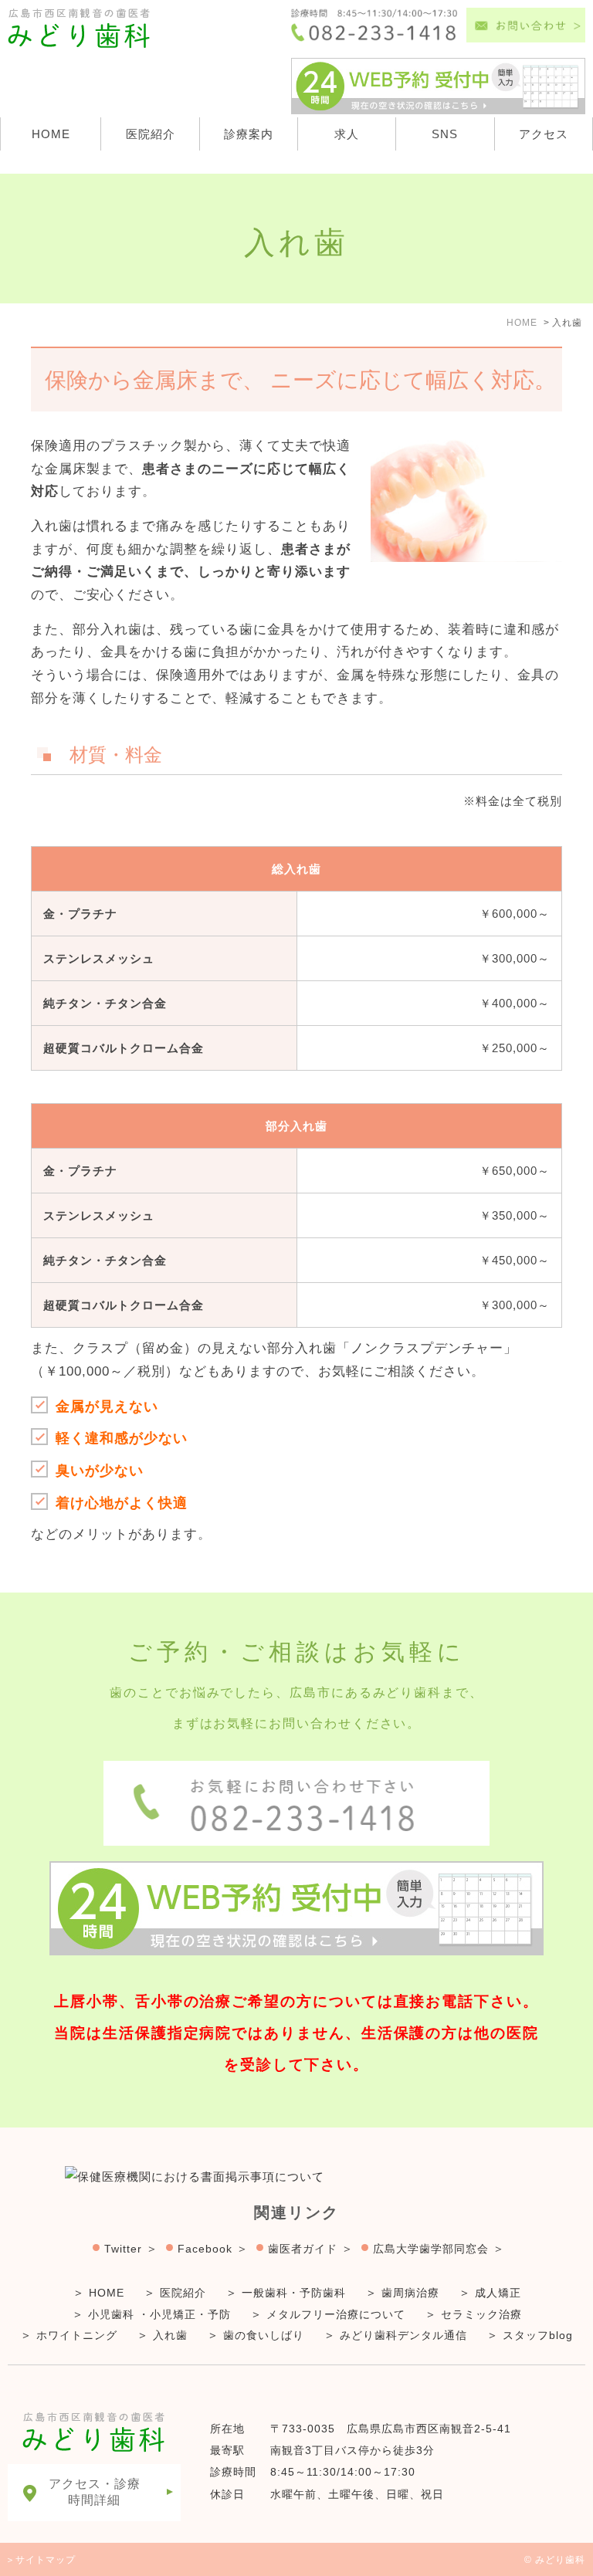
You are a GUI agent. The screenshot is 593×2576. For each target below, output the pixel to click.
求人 (347, 134)
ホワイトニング (77, 2335)
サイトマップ (46, 2560)
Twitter (123, 2249)
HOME (51, 134)
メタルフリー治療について (336, 2314)
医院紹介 (151, 134)
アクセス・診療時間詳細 (95, 2492)
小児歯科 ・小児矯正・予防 (159, 2314)
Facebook (205, 2249)
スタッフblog (538, 2335)
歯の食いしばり (264, 2335)
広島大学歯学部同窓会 (431, 2249)
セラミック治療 (481, 2314)
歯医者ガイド (303, 2249)
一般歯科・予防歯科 (294, 2293)
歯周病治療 (410, 2293)
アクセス (544, 134)
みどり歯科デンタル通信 (403, 2335)
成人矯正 (498, 2293)
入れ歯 (170, 2335)
